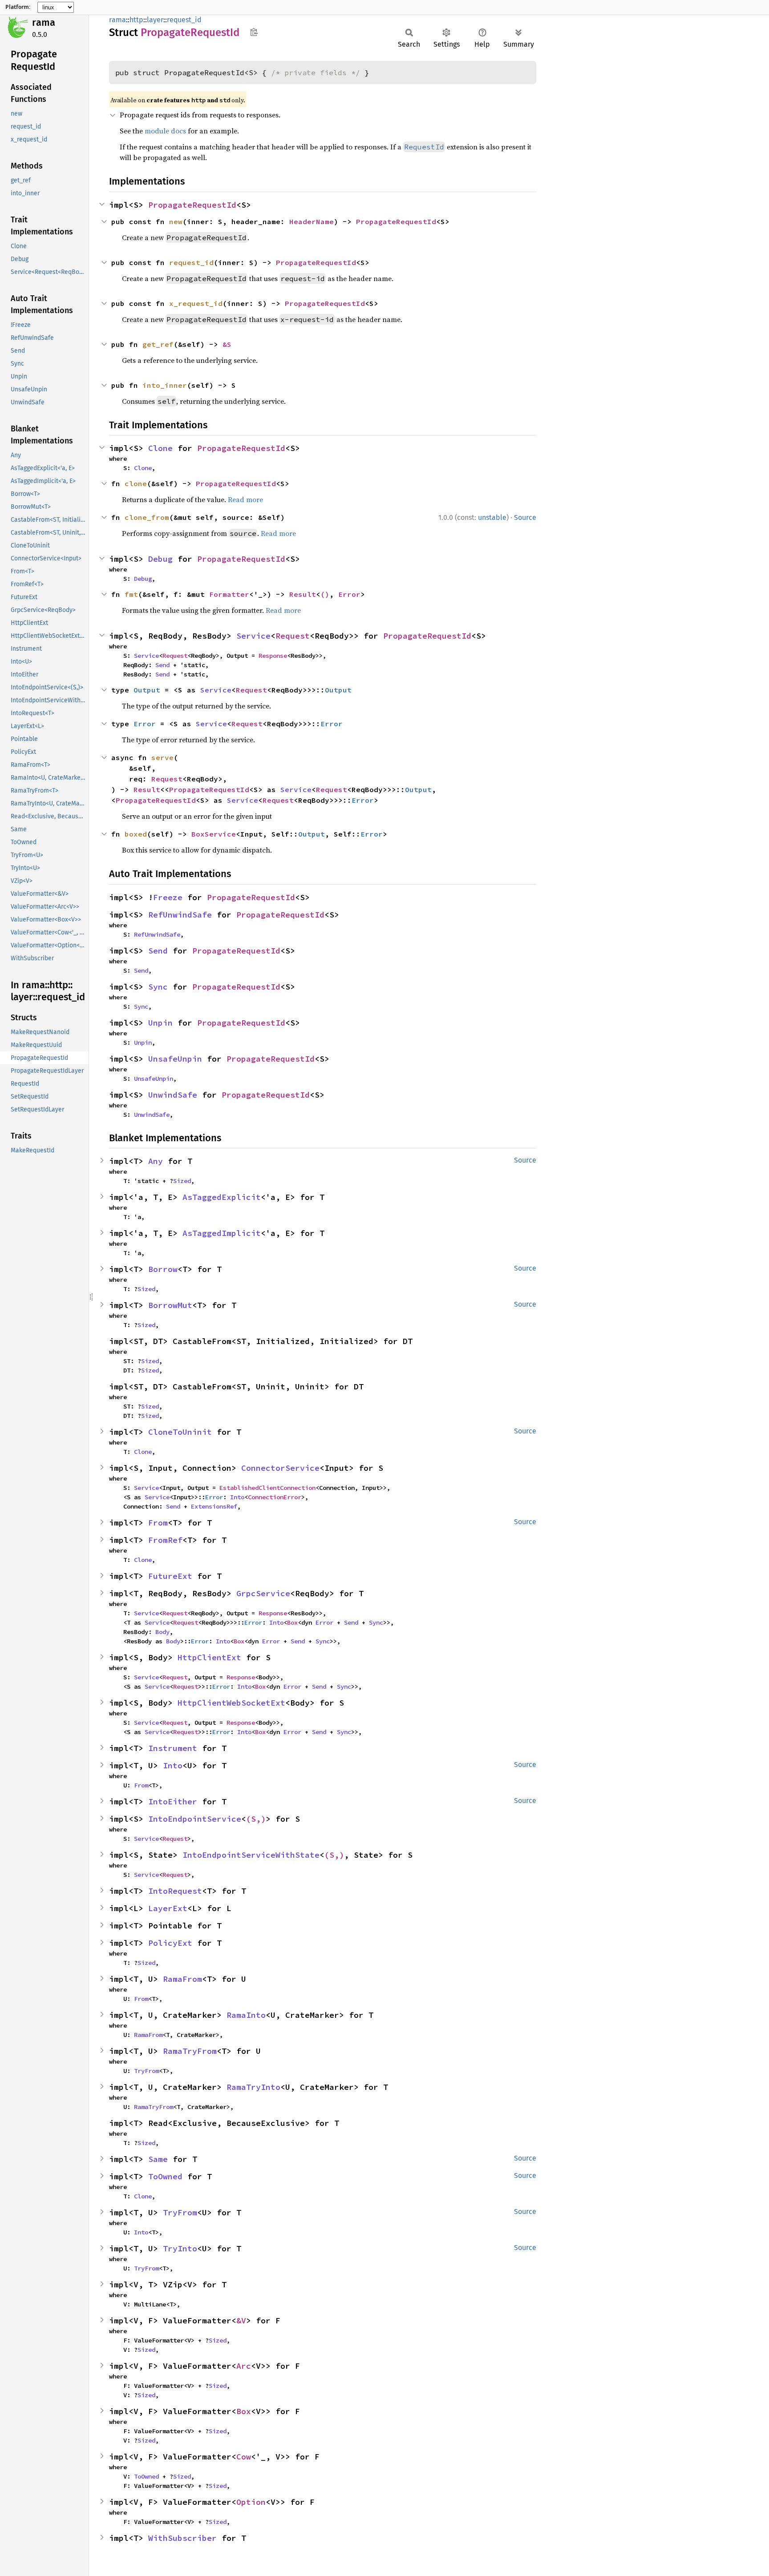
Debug (160, 559)
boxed (136, 834)
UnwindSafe (173, 1095)
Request (293, 636)
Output (147, 690)
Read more (245, 499)
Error (349, 594)
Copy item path (254, 32)
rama (44, 22)
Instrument (173, 1748)
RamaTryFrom (190, 2051)
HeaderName (312, 221)
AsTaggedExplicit (222, 1197)
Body (162, 1632)
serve (162, 757)
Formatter (229, 594)
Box (292, 1622)
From (158, 1523)
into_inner (165, 385)
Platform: (18, 7)
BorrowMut (170, 1305)
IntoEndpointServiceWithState (251, 1855)
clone (136, 483)
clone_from (147, 517)
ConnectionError (275, 1497)
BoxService (214, 834)
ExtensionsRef (214, 1506)
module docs (165, 131)
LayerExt (168, 1908)
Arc (244, 2366)
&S (227, 344)
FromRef (165, 1540)
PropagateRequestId (192, 205)
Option (251, 2502)
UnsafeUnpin (175, 1059)
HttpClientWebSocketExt (231, 1703)
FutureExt (170, 1576)
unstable (492, 517)
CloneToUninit (180, 1432)
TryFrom (146, 2071)
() (325, 594)
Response (273, 656)
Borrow (163, 1269)
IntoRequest (175, 1891)
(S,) (256, 1819)
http (136, 20)
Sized (182, 1181)
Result (303, 594)
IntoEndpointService (195, 1819)
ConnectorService (280, 1468)
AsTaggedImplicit (222, 1233)
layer (155, 20)
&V (241, 2320)
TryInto (180, 2248)
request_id (184, 20)
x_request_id (196, 303)
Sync (158, 987)
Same (158, 2159)
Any (156, 1161)
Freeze (168, 897)
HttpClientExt (209, 1657)
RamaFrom (182, 1979)
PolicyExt (170, 1943)
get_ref (158, 344)
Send (162, 665)
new (176, 221)
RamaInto (246, 2015)
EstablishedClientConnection (267, 1488)
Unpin (160, 1023)
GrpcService (263, 1593)
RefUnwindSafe (180, 915)
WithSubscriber (182, 2538)
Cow (244, 2457)
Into (237, 1497)
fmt (131, 594)
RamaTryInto (253, 2087)
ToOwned (165, 2176)
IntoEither (173, 1801)
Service (253, 636)
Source (525, 517)
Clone (160, 448)
